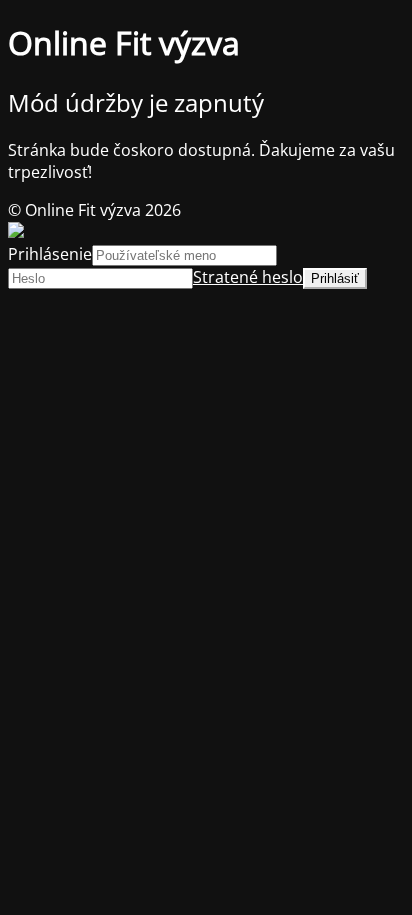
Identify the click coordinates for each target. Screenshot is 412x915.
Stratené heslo (248, 277)
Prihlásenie (50, 254)
